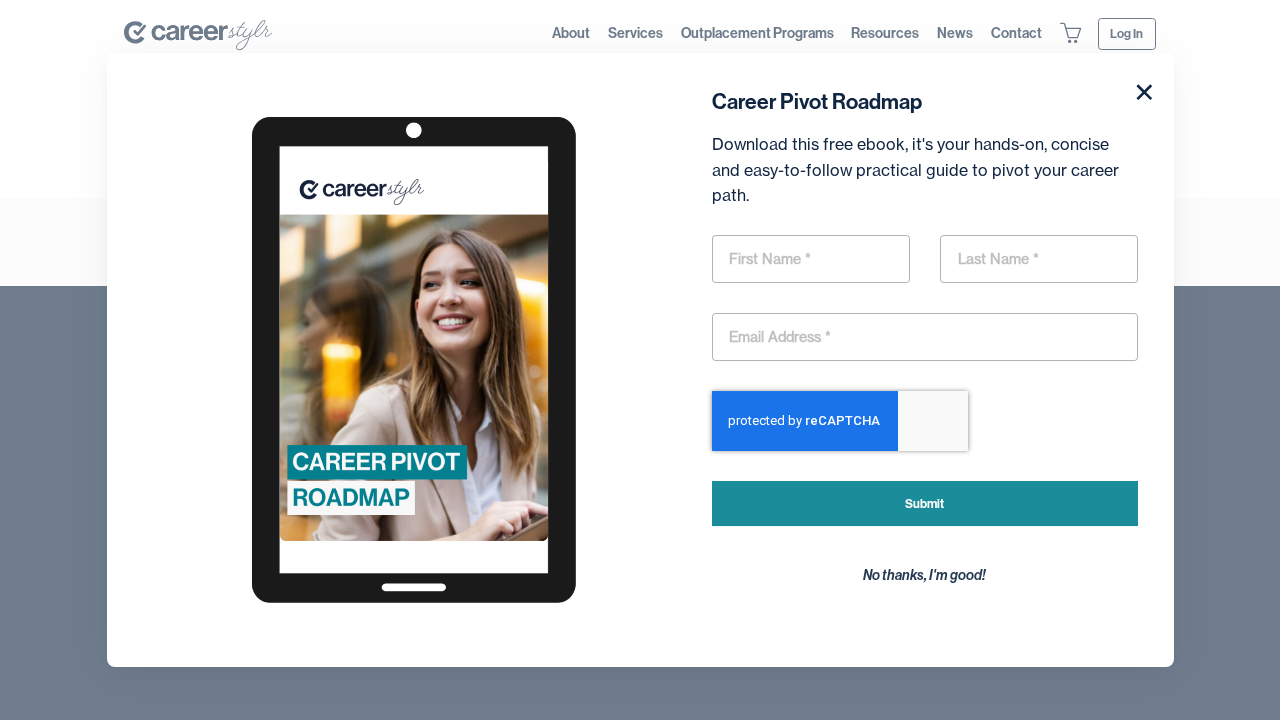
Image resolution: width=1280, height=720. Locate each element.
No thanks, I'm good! (924, 575)
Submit (924, 503)
